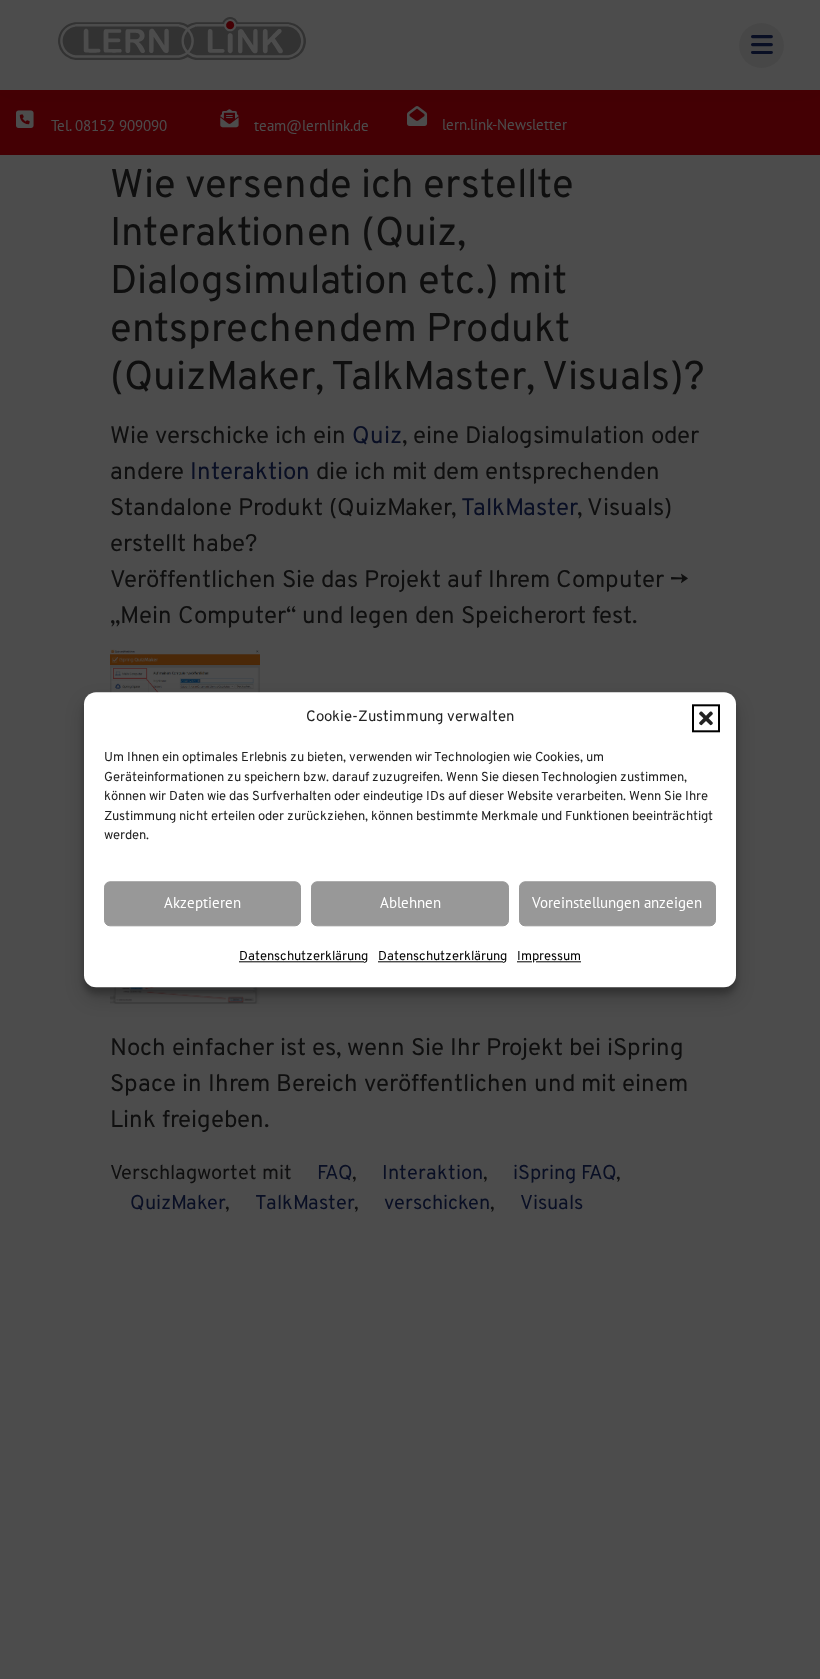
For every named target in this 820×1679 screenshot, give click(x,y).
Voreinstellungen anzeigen (617, 903)
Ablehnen (410, 903)
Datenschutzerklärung (303, 957)
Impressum (549, 957)
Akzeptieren (202, 903)
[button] (706, 718)
